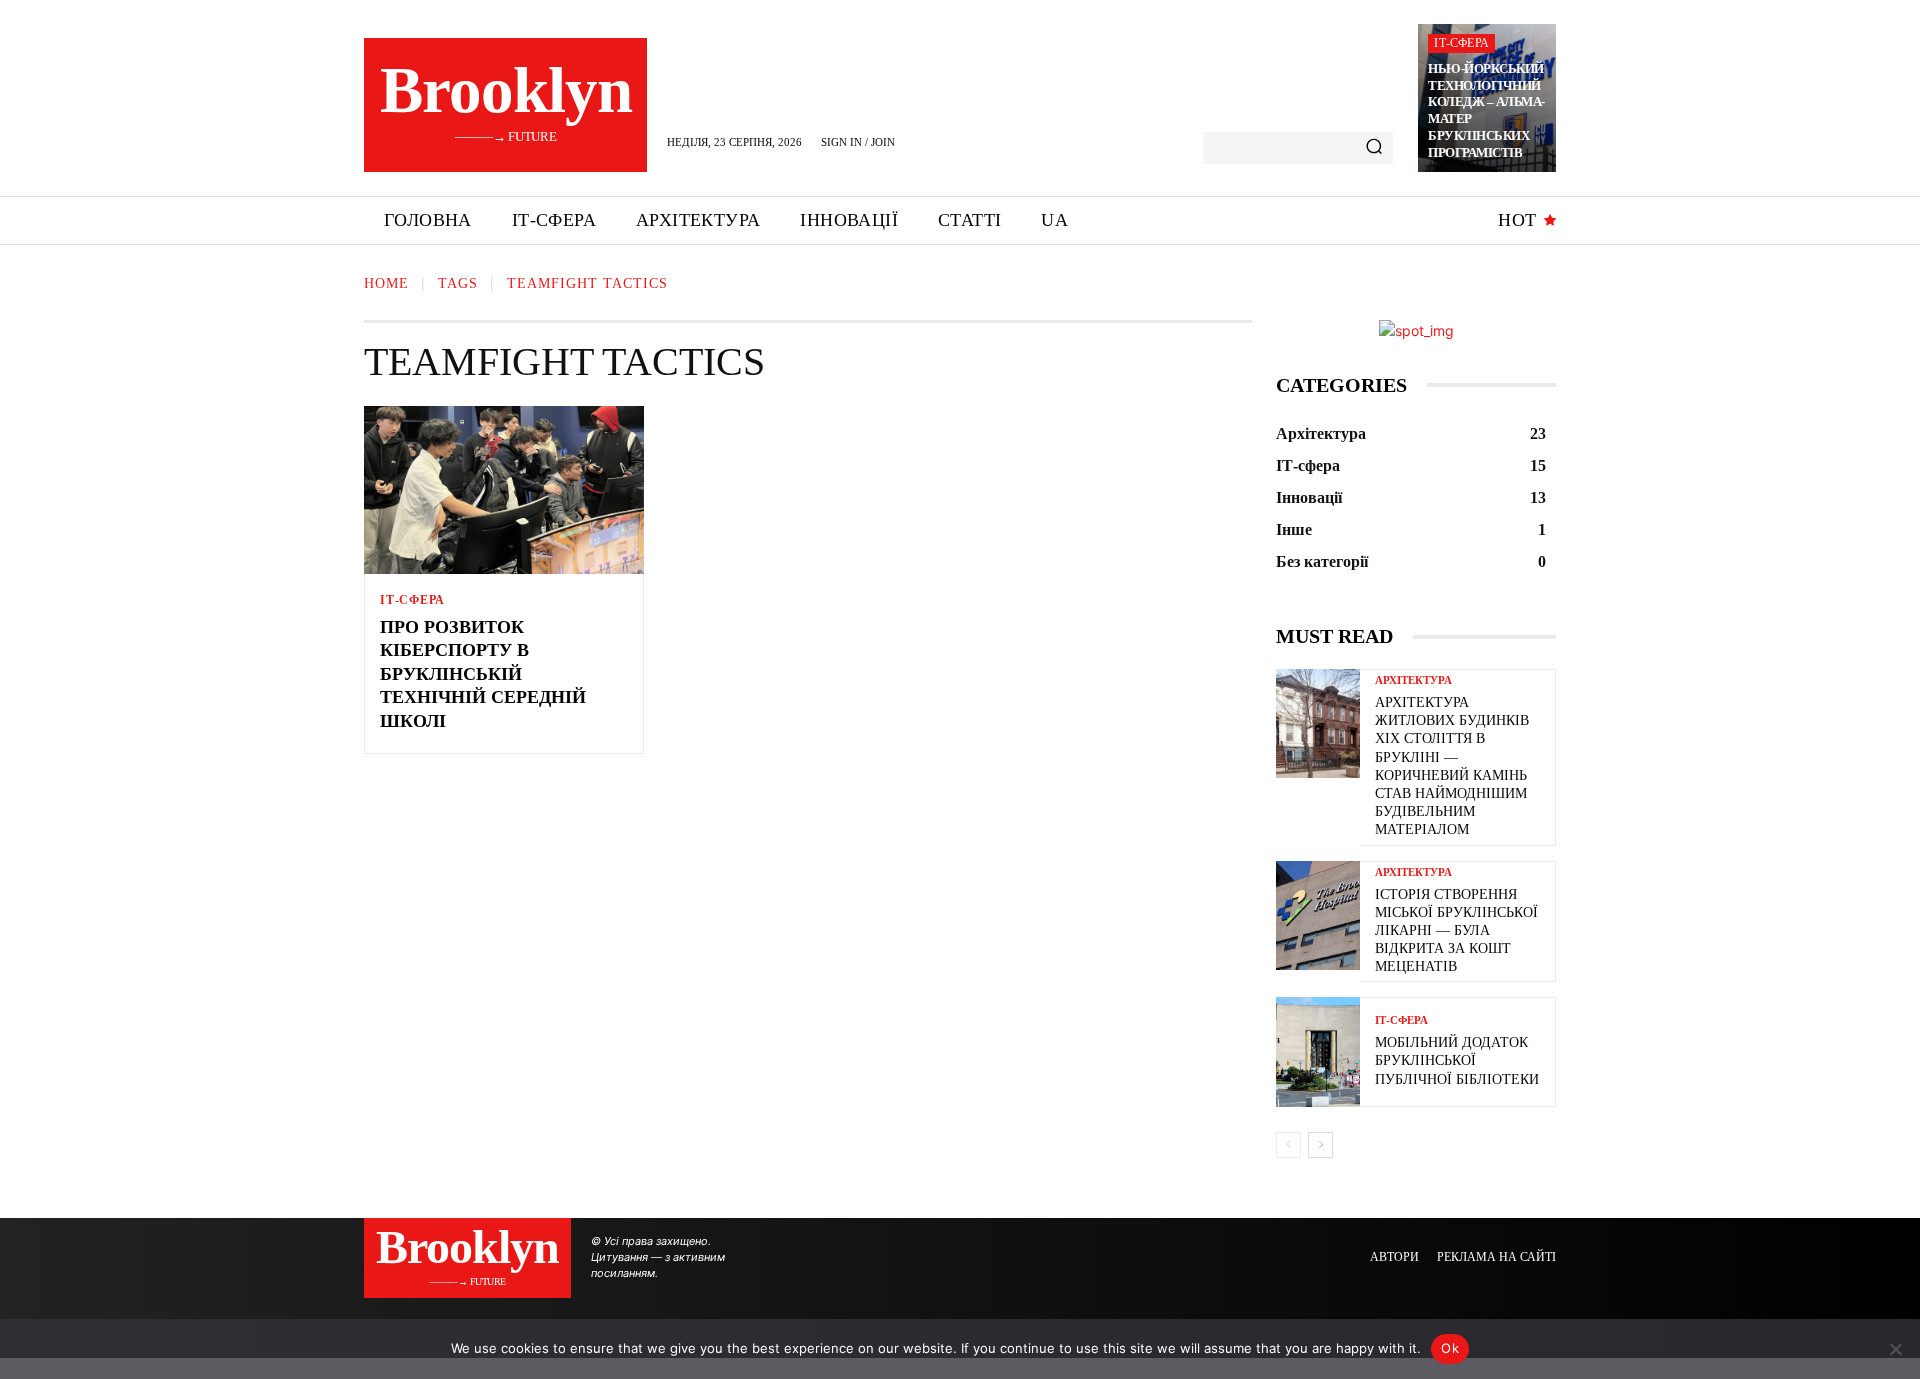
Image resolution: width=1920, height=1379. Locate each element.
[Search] (1374, 148)
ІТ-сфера (1461, 43)
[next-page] (1320, 1145)
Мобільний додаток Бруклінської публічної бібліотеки (1457, 1060)
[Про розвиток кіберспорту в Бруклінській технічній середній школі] (504, 490)
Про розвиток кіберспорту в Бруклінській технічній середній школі (483, 674)
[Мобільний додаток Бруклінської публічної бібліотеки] (1318, 1051)
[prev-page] (1288, 1145)
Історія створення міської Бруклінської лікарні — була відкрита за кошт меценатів (1456, 931)
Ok (1450, 1348)
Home (386, 283)
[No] (1895, 1349)
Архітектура (1413, 680)
